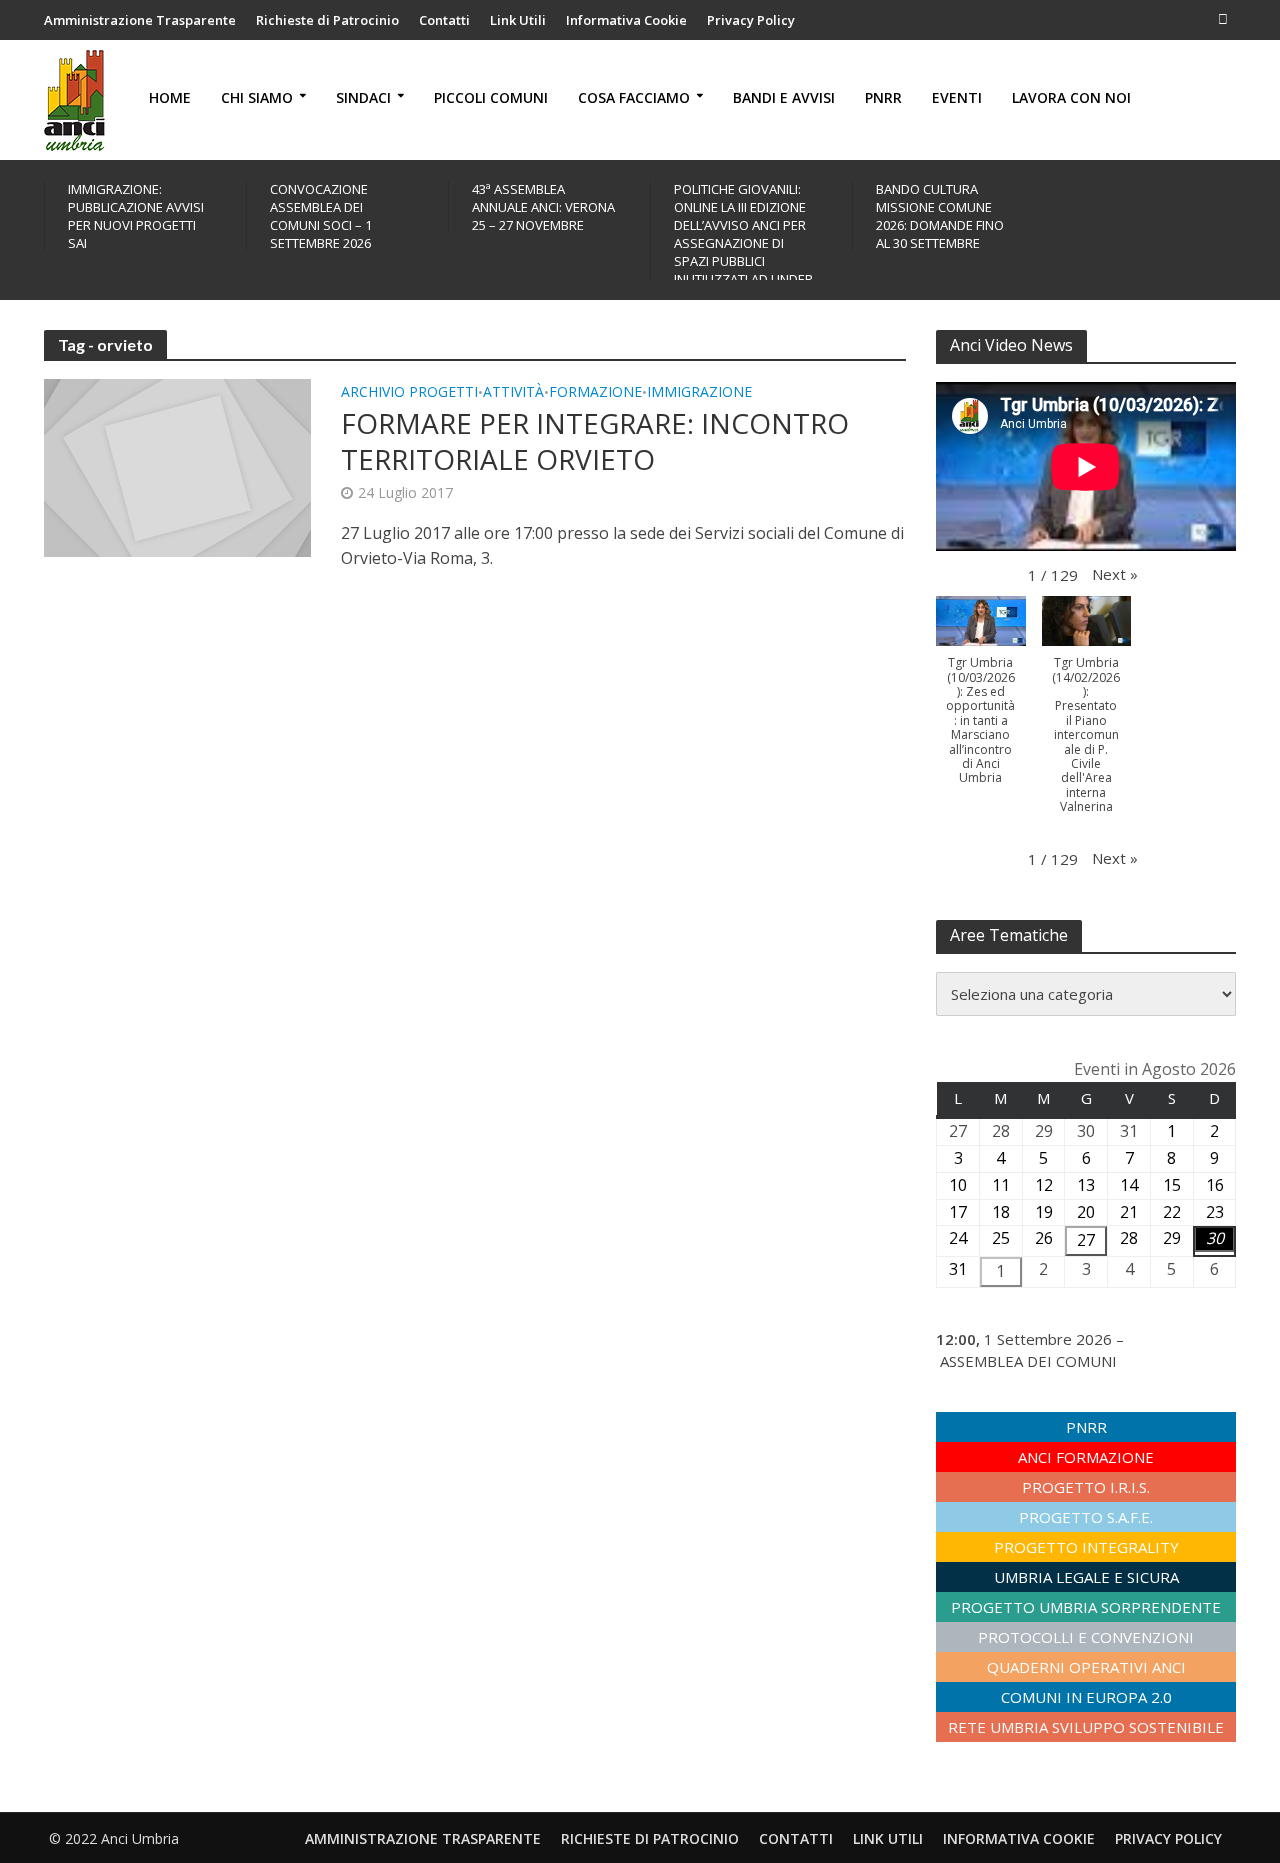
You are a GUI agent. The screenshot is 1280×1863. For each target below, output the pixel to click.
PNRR (883, 97)
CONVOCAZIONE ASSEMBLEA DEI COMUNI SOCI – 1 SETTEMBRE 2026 (321, 216)
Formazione (595, 393)
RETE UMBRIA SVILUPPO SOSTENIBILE (1086, 1727)
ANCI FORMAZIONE (1086, 1457)
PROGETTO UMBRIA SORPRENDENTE (1086, 1607)
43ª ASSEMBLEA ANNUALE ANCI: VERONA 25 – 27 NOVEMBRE (543, 207)
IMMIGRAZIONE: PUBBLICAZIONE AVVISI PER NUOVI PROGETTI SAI (136, 216)
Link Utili (518, 20)
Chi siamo (257, 97)
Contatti (444, 20)
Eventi (957, 97)
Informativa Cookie (626, 20)
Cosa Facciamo (634, 97)
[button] (1115, 574)
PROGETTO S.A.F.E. (1086, 1517)
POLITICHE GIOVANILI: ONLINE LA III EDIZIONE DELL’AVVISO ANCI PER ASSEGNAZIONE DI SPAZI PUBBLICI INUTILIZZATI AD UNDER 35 (743, 243)
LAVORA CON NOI (1071, 97)
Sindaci (363, 97)
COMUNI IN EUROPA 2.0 (1086, 1697)
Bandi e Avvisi (784, 97)
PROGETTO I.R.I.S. (1086, 1487)
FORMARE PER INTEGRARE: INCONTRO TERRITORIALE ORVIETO (595, 441)
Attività (513, 393)
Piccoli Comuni (491, 97)
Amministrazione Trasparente (140, 20)
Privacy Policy (751, 20)
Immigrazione (699, 393)
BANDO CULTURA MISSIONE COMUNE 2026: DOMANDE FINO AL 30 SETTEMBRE (940, 216)
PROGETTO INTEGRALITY (1086, 1547)
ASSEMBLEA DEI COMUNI (1028, 1361)
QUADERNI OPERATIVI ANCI (1086, 1667)
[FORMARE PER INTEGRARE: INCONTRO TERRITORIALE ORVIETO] (178, 466)
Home (170, 97)
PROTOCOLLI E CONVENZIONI (1086, 1637)
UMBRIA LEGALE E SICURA (1086, 1577)
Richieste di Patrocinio (327, 20)
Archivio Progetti (409, 393)
